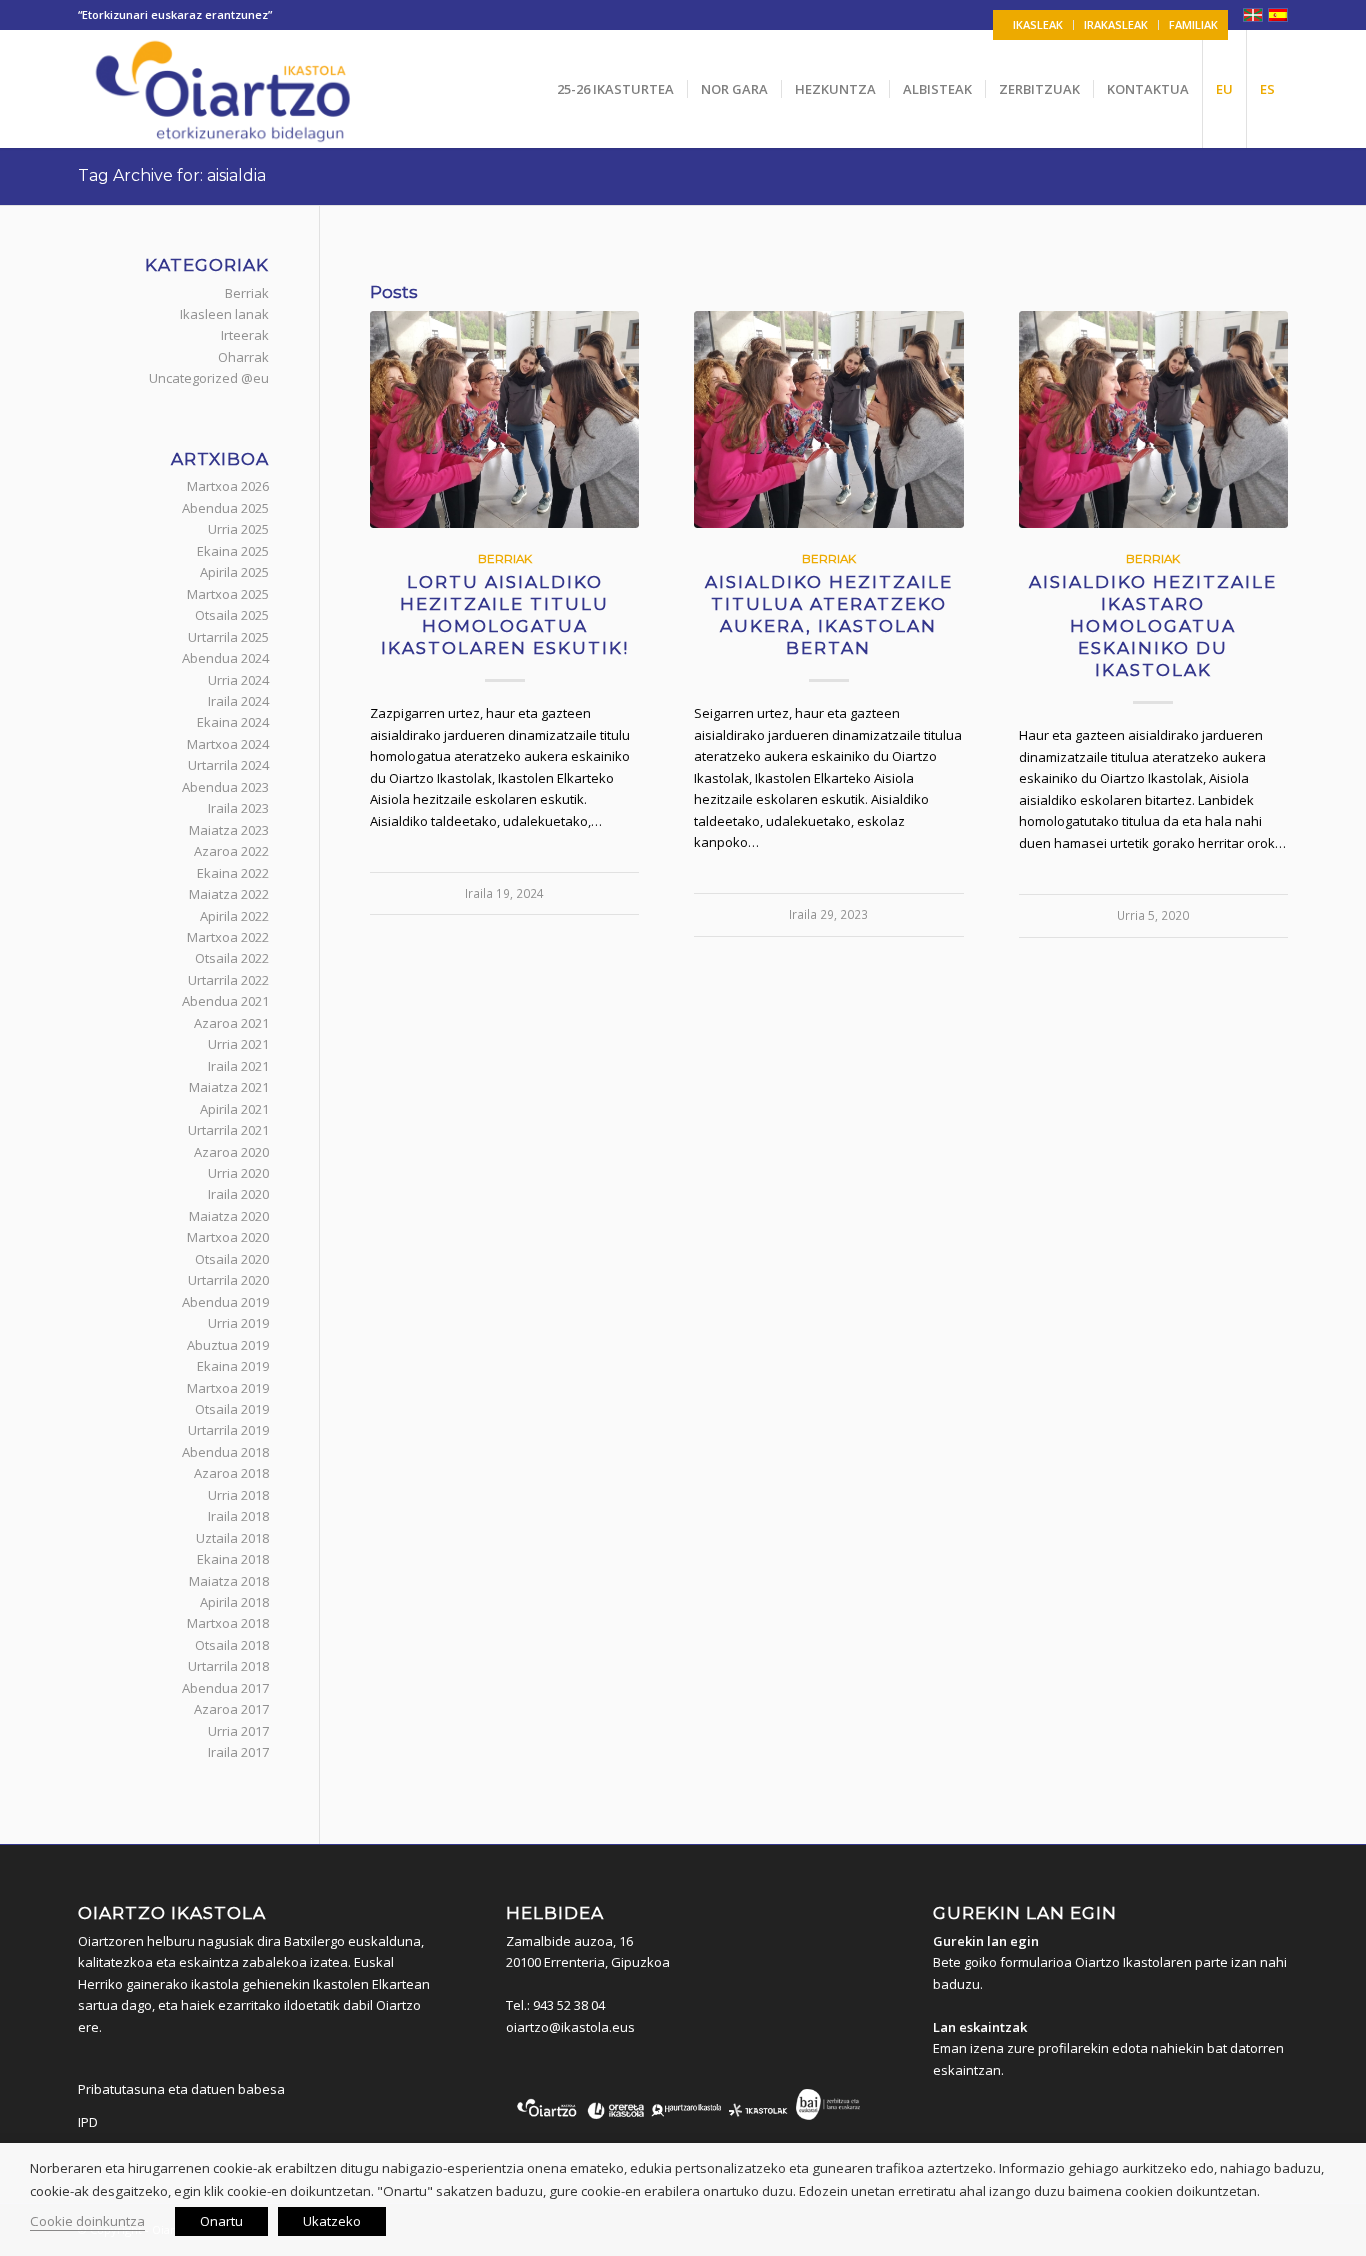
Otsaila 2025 (232, 615)
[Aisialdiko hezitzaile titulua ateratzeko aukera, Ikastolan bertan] (828, 420)
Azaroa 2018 (231, 1473)
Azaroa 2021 (231, 1023)
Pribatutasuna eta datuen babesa (181, 2089)
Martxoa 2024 (228, 744)
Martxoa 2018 (228, 1623)
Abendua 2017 (225, 1688)
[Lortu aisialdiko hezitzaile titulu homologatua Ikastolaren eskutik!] (504, 420)
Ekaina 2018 (233, 1559)
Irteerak (245, 335)
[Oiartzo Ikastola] (224, 89)
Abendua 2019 (225, 1302)
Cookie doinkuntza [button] (87, 2221)
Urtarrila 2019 (228, 1430)
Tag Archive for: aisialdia (172, 175)
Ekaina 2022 (233, 873)
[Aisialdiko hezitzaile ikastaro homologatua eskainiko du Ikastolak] (1153, 420)
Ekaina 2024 (233, 722)
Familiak (1193, 24)
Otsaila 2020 (232, 1259)
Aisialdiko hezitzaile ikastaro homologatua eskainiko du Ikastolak (1153, 626)
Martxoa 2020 (228, 1237)
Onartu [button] (221, 2221)
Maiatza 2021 (229, 1087)
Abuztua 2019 (228, 1345)
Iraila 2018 (238, 1516)
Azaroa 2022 (231, 851)
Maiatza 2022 (229, 894)
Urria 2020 (238, 1173)
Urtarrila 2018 (228, 1666)
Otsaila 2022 (232, 958)
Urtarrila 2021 (228, 1130)
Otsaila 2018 (232, 1645)
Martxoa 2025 (228, 594)
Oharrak (243, 357)
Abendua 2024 (225, 658)
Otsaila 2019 (232, 1409)
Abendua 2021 (225, 1001)
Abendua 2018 (225, 1452)
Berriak (505, 559)
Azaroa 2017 (231, 1709)
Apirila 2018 (234, 1602)
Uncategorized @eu (209, 378)
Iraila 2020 (238, 1194)
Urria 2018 (238, 1495)
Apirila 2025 (234, 572)
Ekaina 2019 (233, 1366)
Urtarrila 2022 (228, 980)
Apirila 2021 (234, 1109)
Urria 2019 (238, 1323)
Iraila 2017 (238, 1752)
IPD (88, 2122)
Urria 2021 (238, 1044)
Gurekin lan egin (986, 1941)
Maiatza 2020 (229, 1216)
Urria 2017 (238, 1731)
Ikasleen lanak (224, 314)
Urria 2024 (238, 680)
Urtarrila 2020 (228, 1280)
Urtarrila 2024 (228, 765)
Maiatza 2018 (229, 1581)
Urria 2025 (238, 529)
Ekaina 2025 (233, 551)
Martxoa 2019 (228, 1388)
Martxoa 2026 (228, 486)
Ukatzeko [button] (332, 2221)
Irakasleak (1116, 24)
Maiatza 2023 (229, 830)
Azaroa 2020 (231, 1152)
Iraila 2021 (238, 1066)
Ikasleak (1038, 24)
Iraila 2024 (238, 701)
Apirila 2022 (234, 916)
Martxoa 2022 (228, 937)
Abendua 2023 (225, 787)
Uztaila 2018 (232, 1538)
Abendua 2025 (225, 508)
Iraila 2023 (238, 808)
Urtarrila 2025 (228, 637)
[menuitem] (1038, 25)
